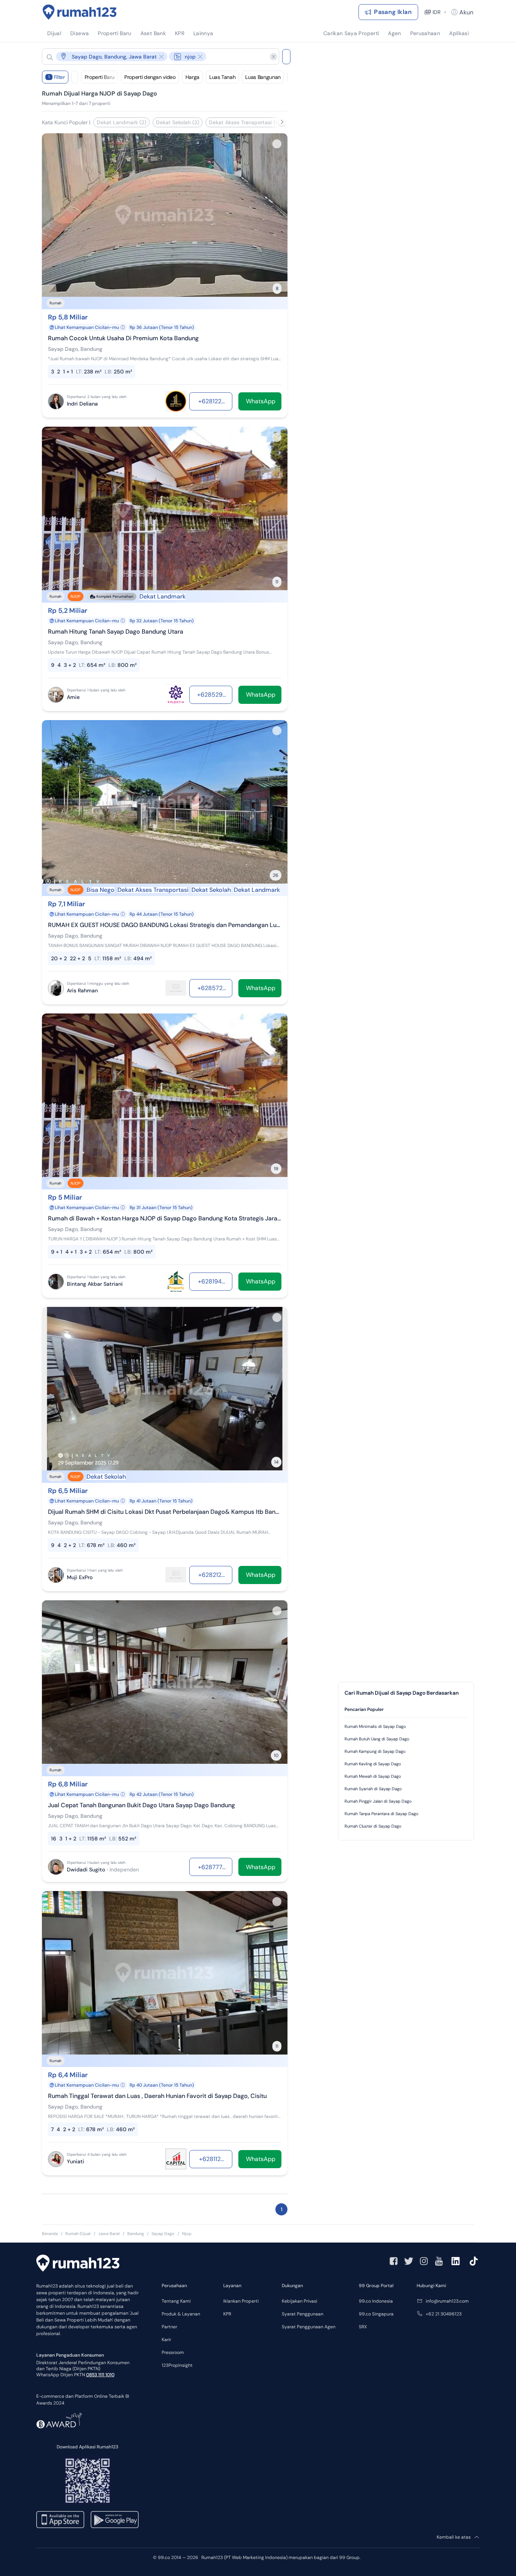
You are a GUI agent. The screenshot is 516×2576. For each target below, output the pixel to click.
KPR (227, 2314)
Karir (166, 2340)
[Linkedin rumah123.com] (456, 2261)
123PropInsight (177, 2365)
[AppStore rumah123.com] (60, 2520)
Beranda (50, 2234)
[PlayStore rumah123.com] (115, 2520)
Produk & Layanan (181, 2314)
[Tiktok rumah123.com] (474, 2261)
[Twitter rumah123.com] (409, 2261)
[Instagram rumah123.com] (424, 2261)
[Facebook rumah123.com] (394, 2261)
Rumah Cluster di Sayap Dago (373, 1826)
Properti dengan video (150, 77)
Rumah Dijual (78, 2234)
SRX (363, 2327)
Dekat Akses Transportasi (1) (244, 122)
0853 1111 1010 (100, 2375)
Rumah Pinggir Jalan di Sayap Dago (378, 1801)
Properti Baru (100, 77)
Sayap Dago (163, 2234)
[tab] (406, 1710)
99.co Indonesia (376, 2301)
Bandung (136, 2234)
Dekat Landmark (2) (121, 122)
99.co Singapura (376, 2314)
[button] (154, 56)
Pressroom (173, 2352)
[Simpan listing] (277, 144)
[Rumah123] (80, 12)
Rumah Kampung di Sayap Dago (375, 1751)
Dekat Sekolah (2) (178, 122)
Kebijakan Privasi (300, 2301)
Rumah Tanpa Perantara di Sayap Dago (382, 1814)
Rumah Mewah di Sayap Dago (373, 1776)
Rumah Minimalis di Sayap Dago (375, 1726)
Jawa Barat (109, 2234)
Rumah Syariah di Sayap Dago (373, 1789)
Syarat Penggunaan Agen (309, 2327)
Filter (57, 77)
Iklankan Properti (241, 2301)
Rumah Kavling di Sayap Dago (373, 1764)
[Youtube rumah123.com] (439, 2261)
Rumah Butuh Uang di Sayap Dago (377, 1739)
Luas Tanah (222, 77)
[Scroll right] (282, 122)
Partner (169, 2327)
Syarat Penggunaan (303, 2314)
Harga (192, 77)
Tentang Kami (176, 2301)
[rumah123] (78, 2264)
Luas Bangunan (263, 77)
